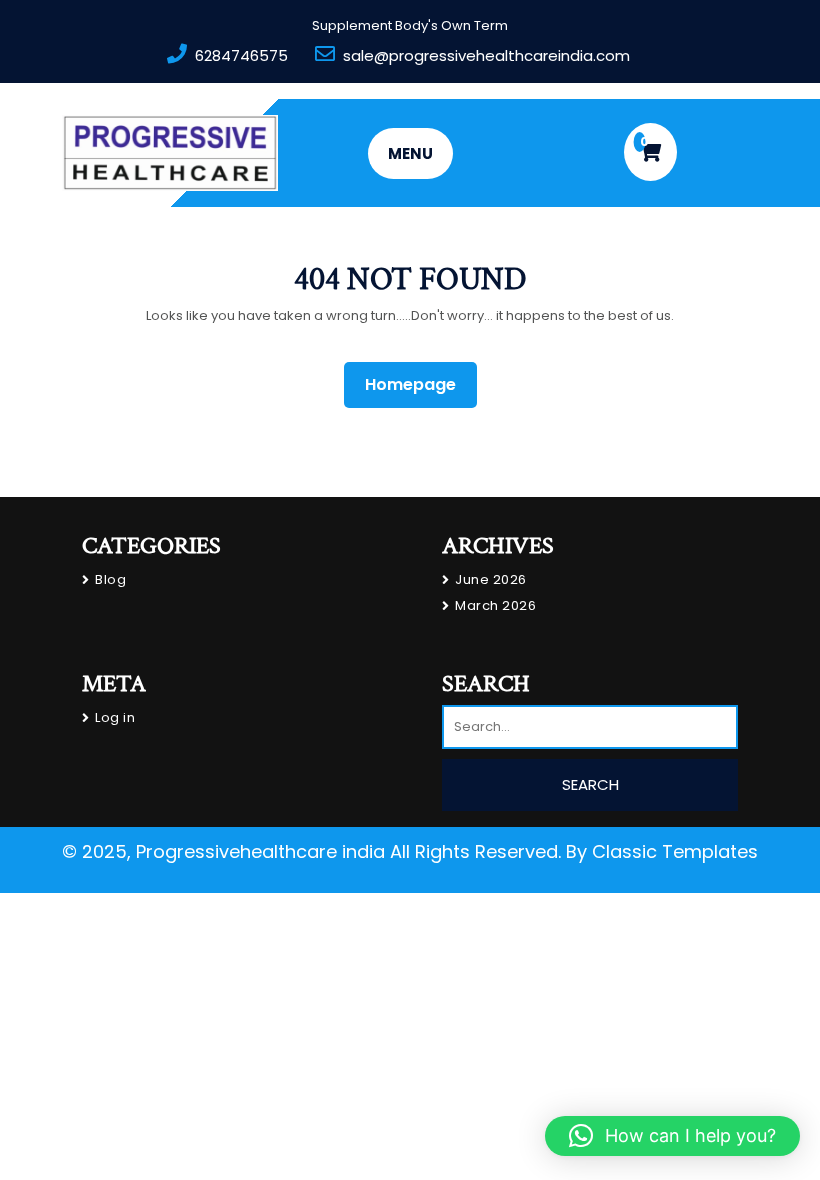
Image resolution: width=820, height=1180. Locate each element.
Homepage (418, 384)
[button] (672, 1136)
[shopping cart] (650, 152)
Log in (115, 717)
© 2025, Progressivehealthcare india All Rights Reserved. (311, 851)
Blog (110, 579)
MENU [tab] (410, 153)
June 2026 (491, 579)
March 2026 (495, 605)
